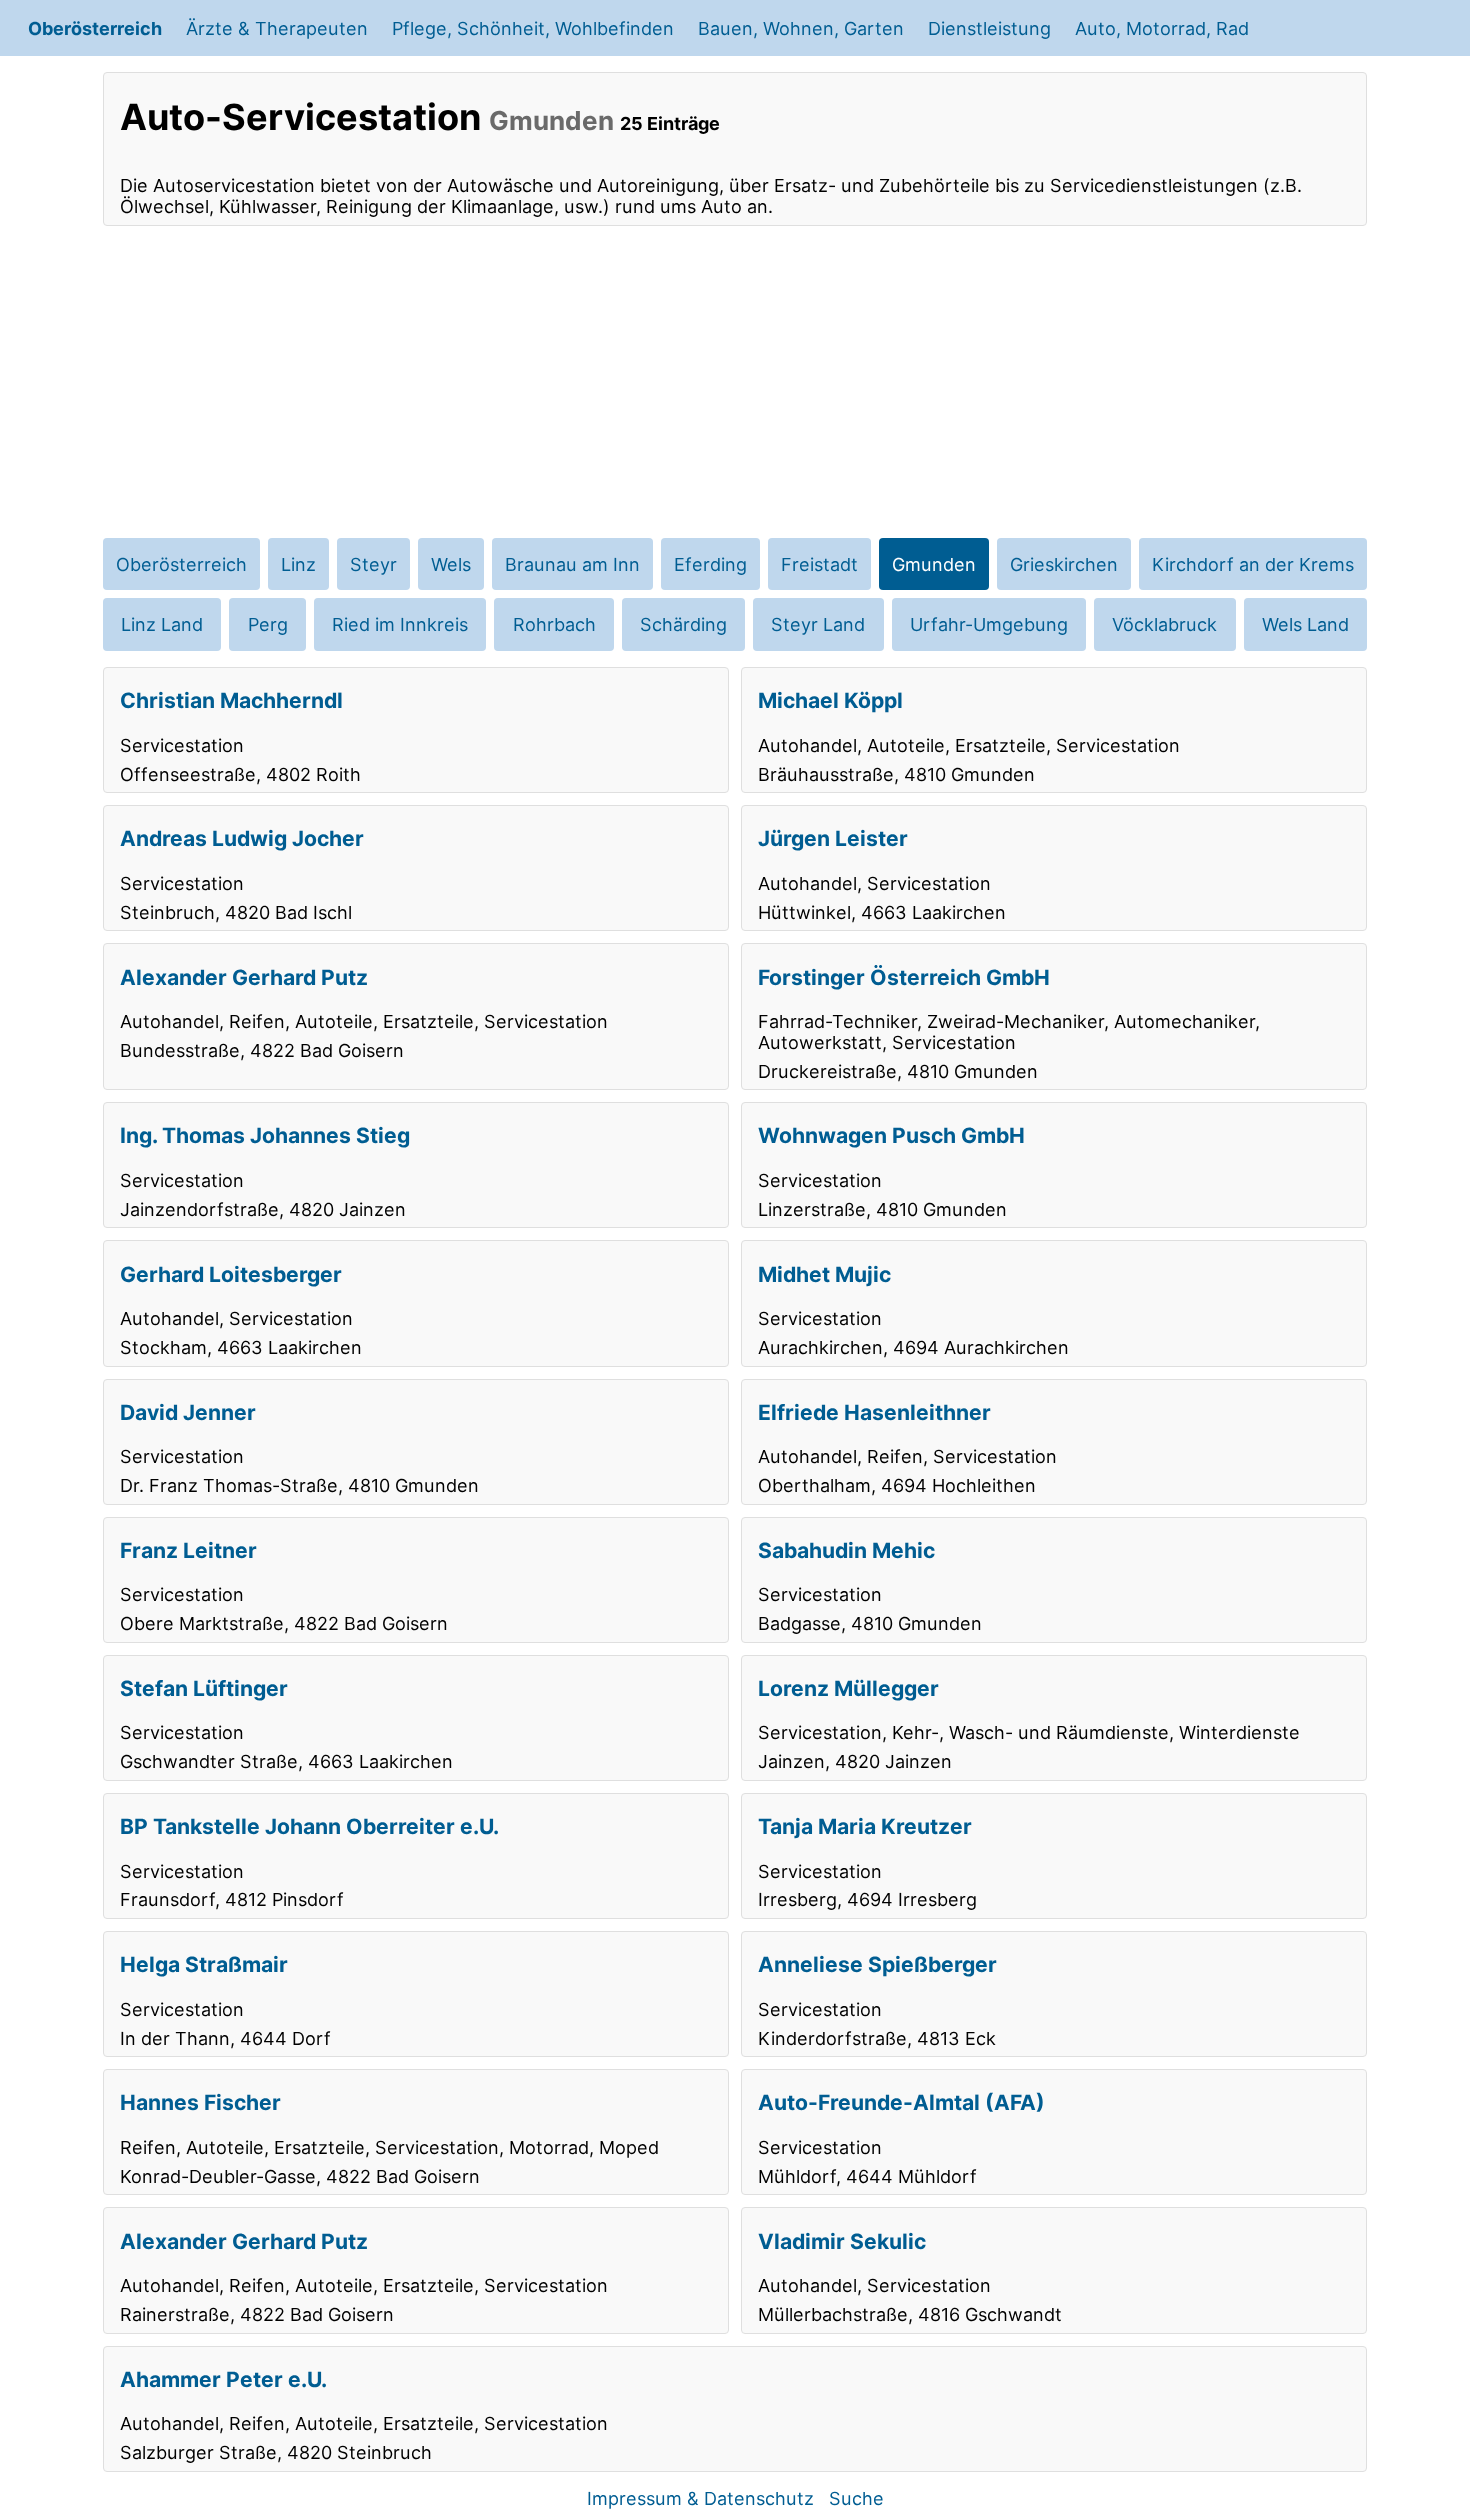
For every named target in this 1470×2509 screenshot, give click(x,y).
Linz (298, 564)
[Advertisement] (735, 382)
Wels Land (1305, 624)
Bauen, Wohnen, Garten (801, 28)
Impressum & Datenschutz (700, 2498)
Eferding (710, 564)
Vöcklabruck (1164, 624)
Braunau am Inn (572, 564)
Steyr (373, 564)
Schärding (683, 624)
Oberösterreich (95, 28)
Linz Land (162, 624)
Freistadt (819, 564)
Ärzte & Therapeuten (277, 28)
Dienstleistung (989, 28)
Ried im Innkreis (400, 624)
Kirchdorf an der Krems (1253, 564)
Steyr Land (818, 624)
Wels (451, 564)
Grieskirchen (1064, 564)
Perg (268, 624)
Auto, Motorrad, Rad (1162, 28)
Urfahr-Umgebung (989, 624)
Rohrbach (554, 624)
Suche (856, 2498)
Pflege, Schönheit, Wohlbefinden (533, 28)
